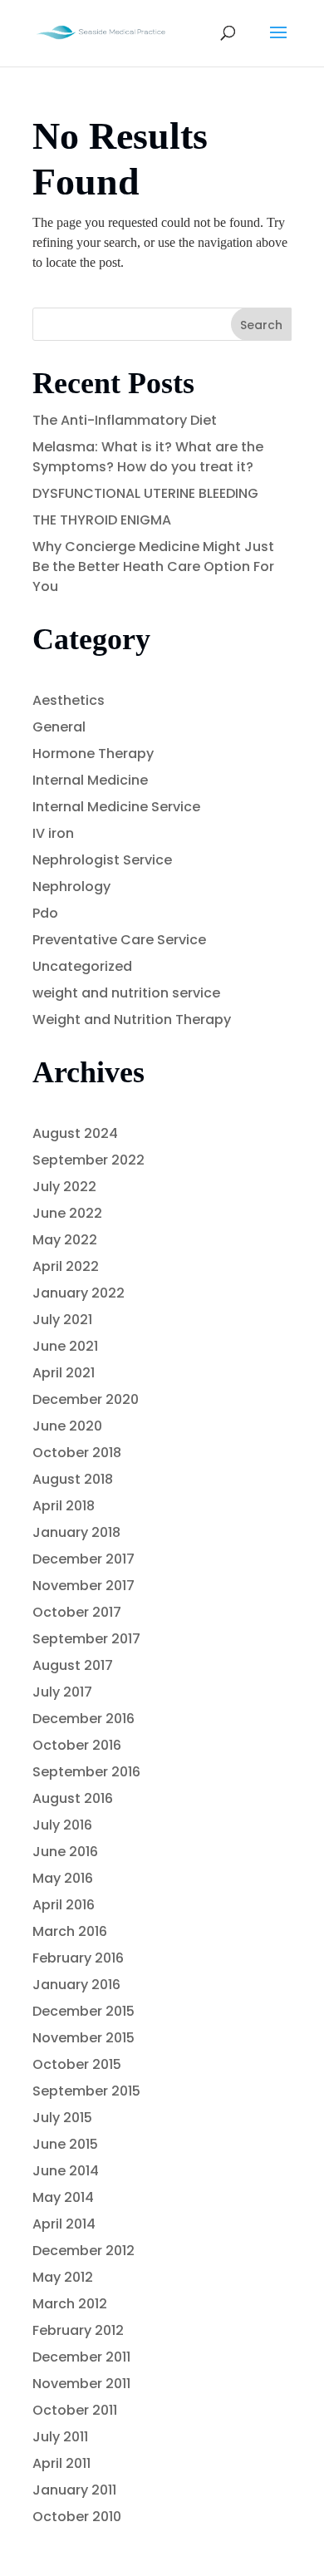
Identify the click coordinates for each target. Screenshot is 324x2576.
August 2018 (73, 1479)
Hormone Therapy (93, 754)
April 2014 (64, 2224)
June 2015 (65, 2144)
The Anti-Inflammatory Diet (125, 420)
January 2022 (79, 1293)
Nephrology (71, 887)
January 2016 (76, 1985)
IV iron (53, 833)
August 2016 (73, 1798)
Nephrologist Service (102, 860)
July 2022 (64, 1187)
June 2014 (66, 2171)
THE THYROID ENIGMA (102, 520)
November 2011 (81, 2384)
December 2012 (83, 2251)
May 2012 (63, 2277)
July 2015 (62, 2118)
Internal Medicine (90, 780)
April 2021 (64, 1373)
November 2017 (83, 1586)
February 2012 (78, 2330)
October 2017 (77, 1612)
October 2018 (77, 1453)
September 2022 (88, 1160)
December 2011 (81, 2357)
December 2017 (83, 1559)
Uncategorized (82, 966)
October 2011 (75, 2410)
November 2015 (83, 2038)
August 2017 (73, 1665)
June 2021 (65, 1346)
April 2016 (64, 1905)
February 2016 (78, 1958)
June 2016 (65, 1852)
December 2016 (83, 1719)
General (59, 727)
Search (261, 325)
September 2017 (86, 1639)
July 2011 (60, 2437)
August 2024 (75, 1133)
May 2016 (63, 1878)
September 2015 (86, 2091)
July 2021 (62, 1320)
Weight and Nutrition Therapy (132, 1020)
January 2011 (74, 2490)
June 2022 (67, 1213)
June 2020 (67, 1426)
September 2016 (86, 1772)
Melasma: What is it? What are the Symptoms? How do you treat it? (148, 457)
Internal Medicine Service (116, 807)
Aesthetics (69, 700)
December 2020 (86, 1399)
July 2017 (62, 1692)
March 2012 (70, 2304)
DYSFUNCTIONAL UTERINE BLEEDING (145, 493)
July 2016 (62, 1825)
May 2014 (63, 2197)
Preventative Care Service (119, 940)
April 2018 (64, 1506)
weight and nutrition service (126, 993)
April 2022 (66, 1266)
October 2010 (77, 2517)
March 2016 (70, 1931)
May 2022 (65, 1240)
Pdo (45, 913)
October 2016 (77, 1745)
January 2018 (76, 1532)
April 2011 (61, 2463)
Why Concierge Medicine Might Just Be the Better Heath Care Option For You (153, 566)
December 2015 (83, 2011)
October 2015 (77, 2064)
